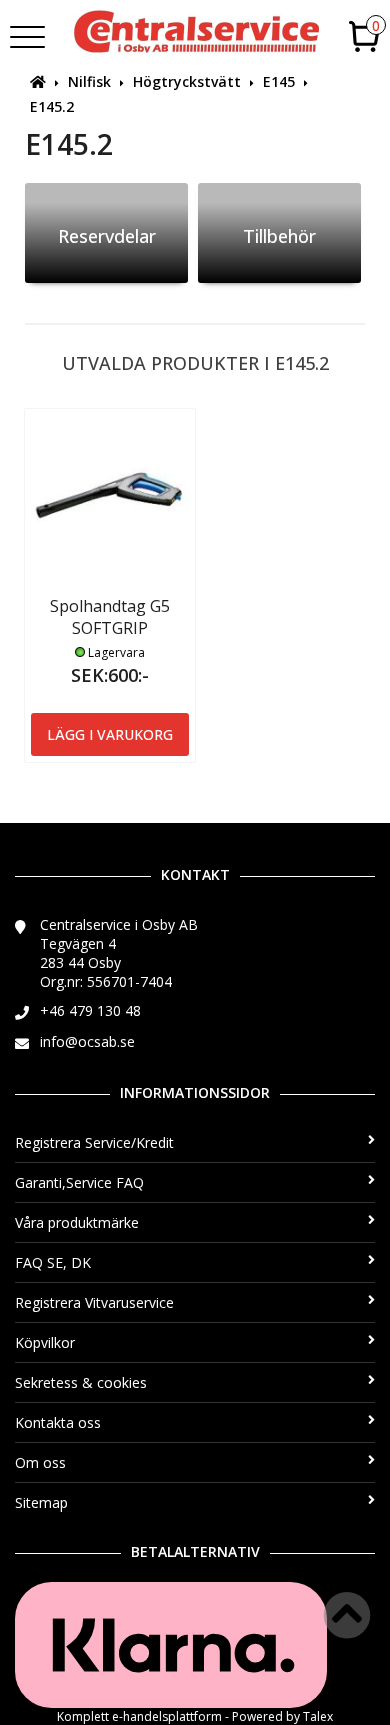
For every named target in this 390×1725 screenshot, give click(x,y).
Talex (318, 1716)
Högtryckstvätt (187, 81)
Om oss (40, 1462)
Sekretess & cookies (81, 1382)
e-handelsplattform (167, 1716)
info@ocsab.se (87, 1041)
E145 (279, 81)
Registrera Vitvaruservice (94, 1302)
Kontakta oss (58, 1422)
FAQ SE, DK (53, 1262)
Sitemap (41, 1502)
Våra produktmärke (77, 1222)
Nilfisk (89, 81)
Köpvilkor (45, 1342)
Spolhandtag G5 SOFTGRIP (110, 617)
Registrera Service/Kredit (94, 1142)
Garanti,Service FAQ (79, 1182)
